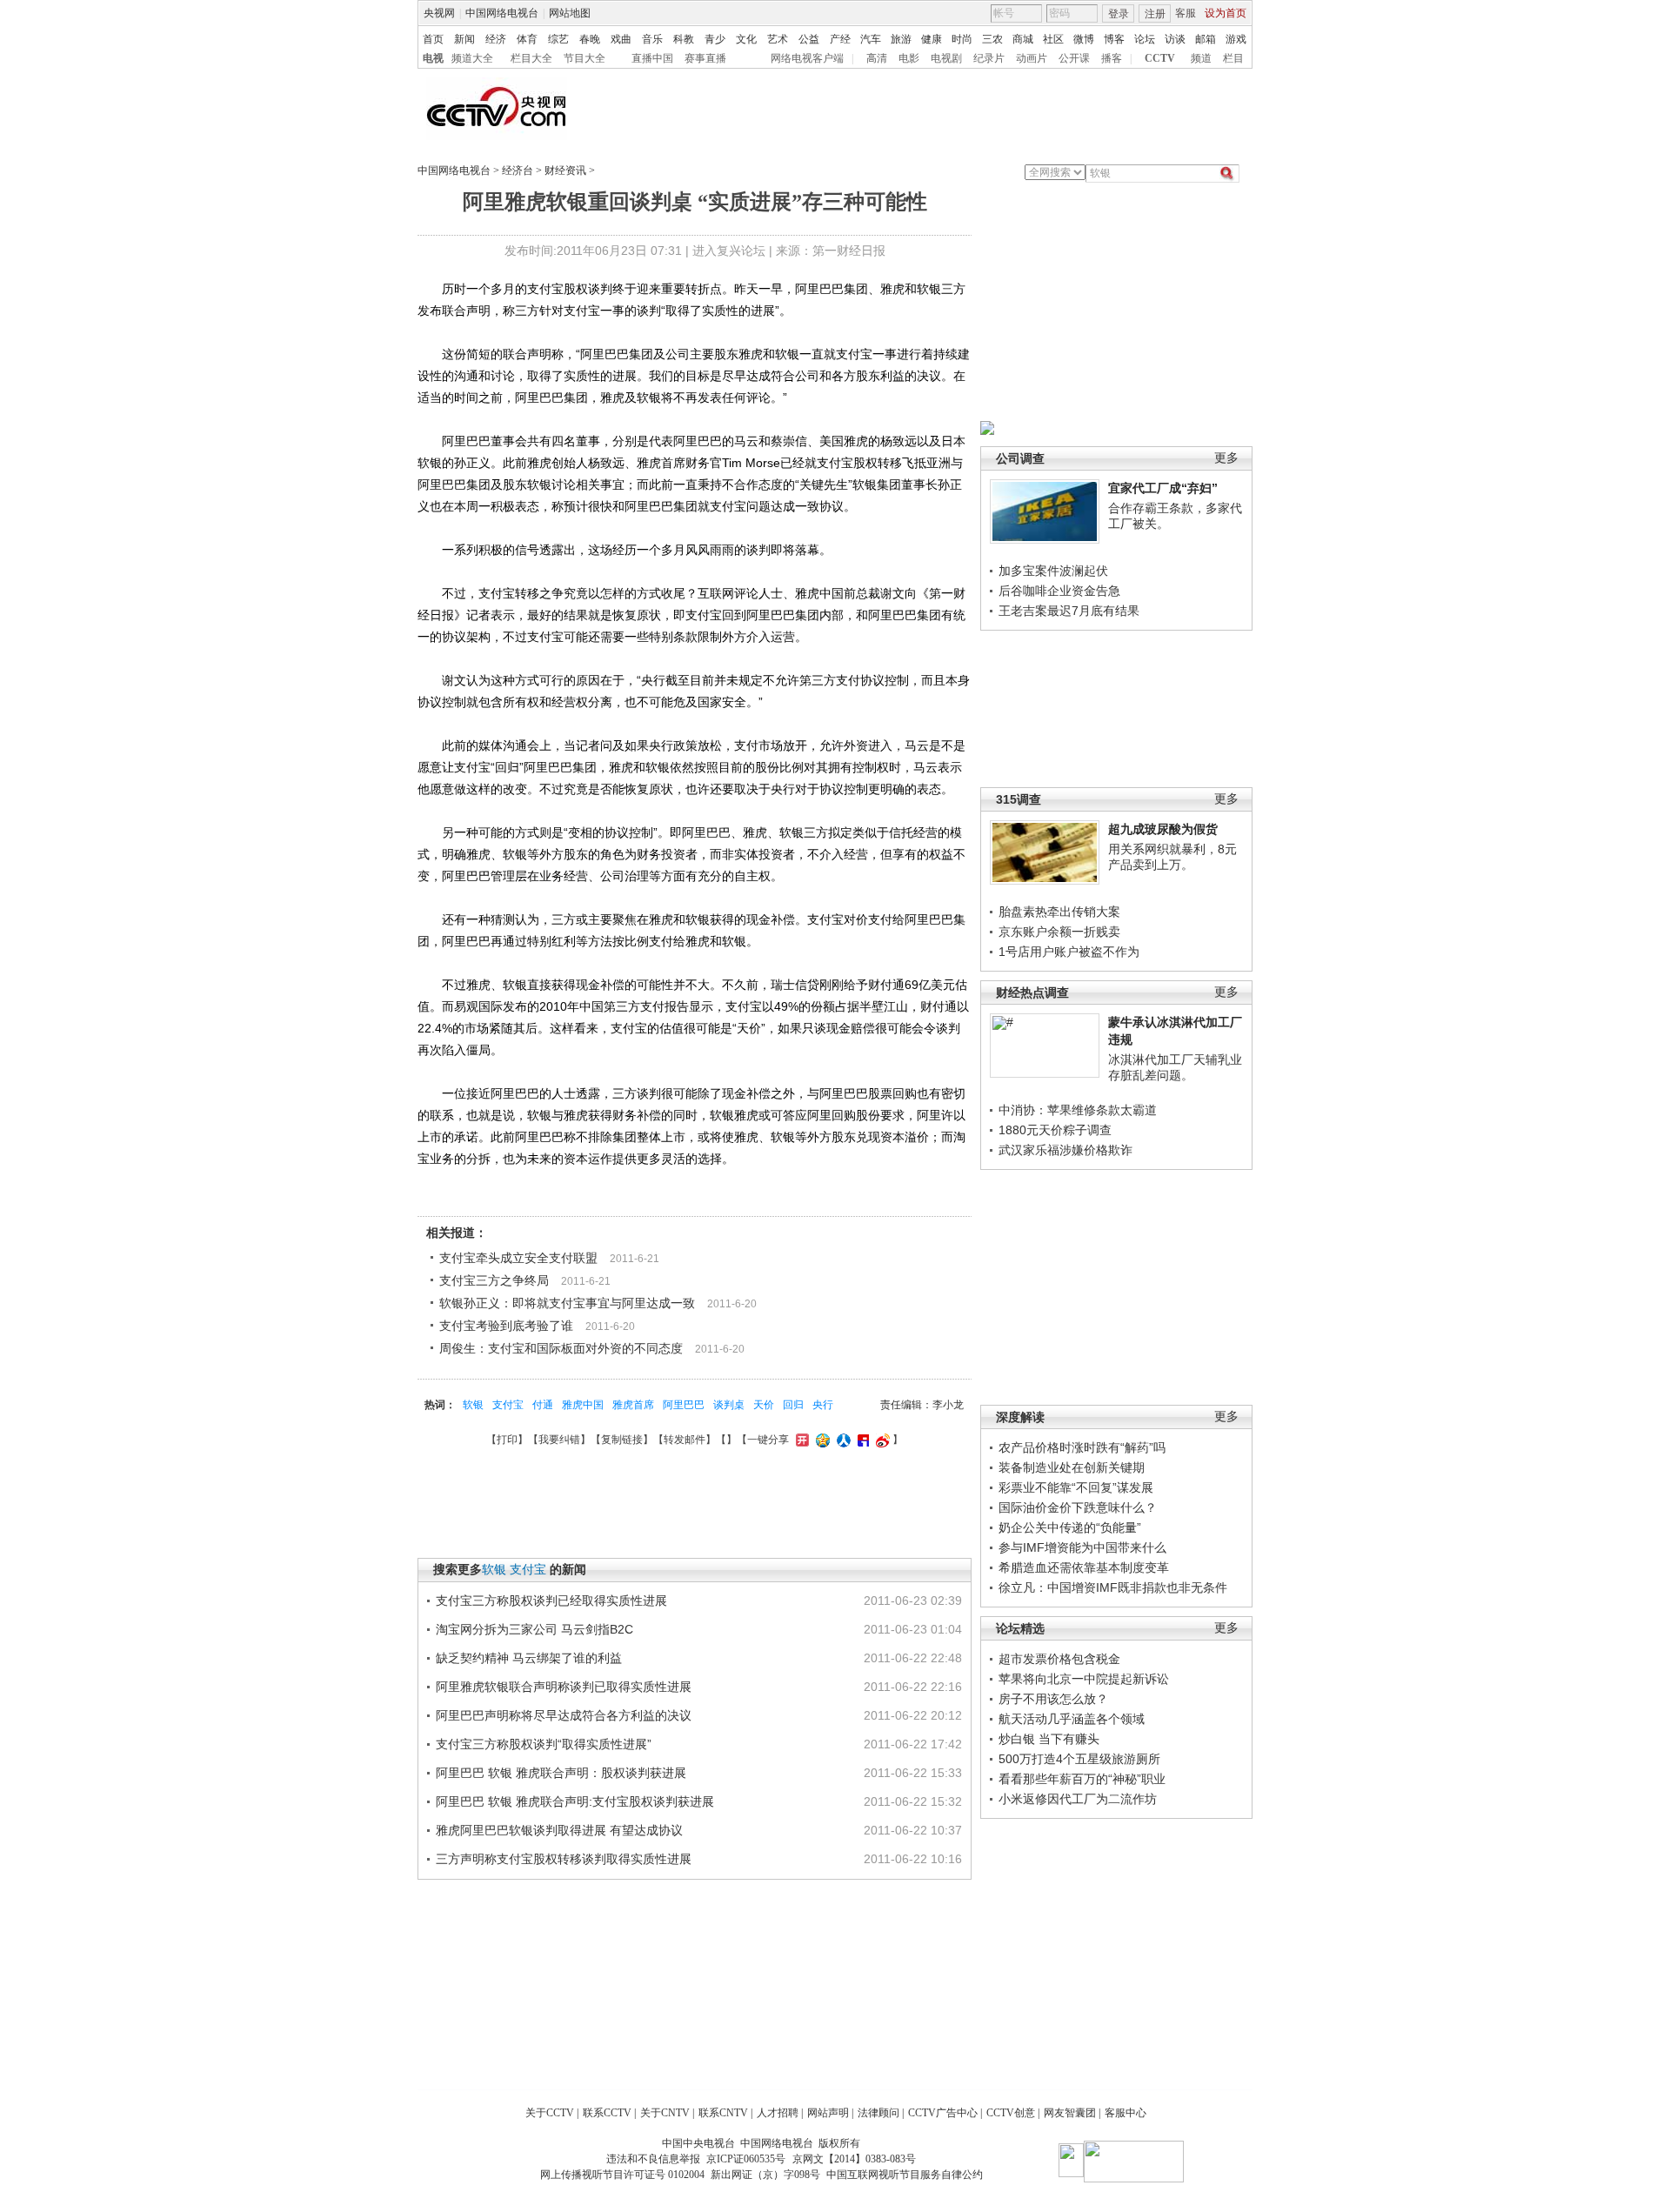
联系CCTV (607, 2113)
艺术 (778, 39)
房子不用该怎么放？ (1053, 1699)
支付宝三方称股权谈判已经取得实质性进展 (551, 1601)
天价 (764, 1405)
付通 (543, 1405)
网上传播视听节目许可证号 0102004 (622, 2175)
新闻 (464, 39)
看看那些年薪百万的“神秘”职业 (1082, 1779)
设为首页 (1226, 13)
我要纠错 (559, 1440)
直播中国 (652, 58)
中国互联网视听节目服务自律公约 (905, 2175)
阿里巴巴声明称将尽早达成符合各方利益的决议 (564, 1715)
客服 (1186, 13)
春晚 (590, 39)
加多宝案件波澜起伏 (1053, 571)
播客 (1112, 58)
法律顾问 (878, 2113)
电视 (433, 58)
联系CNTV (723, 2113)
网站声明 (828, 2113)
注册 (1155, 14)
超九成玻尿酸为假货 (1163, 829)
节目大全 (584, 58)
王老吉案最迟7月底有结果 (1069, 611)
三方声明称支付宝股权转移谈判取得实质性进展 (564, 1859)
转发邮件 (685, 1440)
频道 (1201, 58)
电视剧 (946, 58)
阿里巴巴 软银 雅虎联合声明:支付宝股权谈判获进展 (575, 1801)
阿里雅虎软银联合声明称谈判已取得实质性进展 (564, 1687)
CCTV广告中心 (943, 2113)
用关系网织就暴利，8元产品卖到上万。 (1172, 857)
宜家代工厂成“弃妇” (1163, 488)
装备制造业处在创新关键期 (1072, 1467)
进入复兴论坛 (729, 251)
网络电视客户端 (807, 58)
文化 (746, 39)
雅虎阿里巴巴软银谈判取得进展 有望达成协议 (559, 1830)
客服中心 (1126, 2113)
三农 (992, 39)
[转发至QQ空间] (821, 1440)
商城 (1023, 39)
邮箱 (1206, 39)
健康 (932, 39)
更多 (1226, 458)
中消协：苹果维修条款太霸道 (1078, 1110)
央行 (823, 1405)
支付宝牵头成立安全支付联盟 (518, 1258)
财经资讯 (565, 170)
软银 (473, 1405)
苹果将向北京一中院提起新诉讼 (1084, 1679)
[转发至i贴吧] (861, 1440)
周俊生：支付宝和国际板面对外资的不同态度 (561, 1348)
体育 (527, 39)
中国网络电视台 (502, 13)
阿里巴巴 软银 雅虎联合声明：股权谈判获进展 (561, 1773)
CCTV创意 (1011, 2113)
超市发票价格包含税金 (1059, 1659)
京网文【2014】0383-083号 (854, 2159)
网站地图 (570, 13)
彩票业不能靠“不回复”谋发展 (1076, 1487)
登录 (1119, 14)
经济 (496, 39)
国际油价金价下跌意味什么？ (1078, 1507)
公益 (809, 39)
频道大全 (472, 58)
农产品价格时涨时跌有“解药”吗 (1082, 1447)
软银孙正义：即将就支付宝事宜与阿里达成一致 (567, 1303)
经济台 (518, 170)
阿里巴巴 (684, 1405)
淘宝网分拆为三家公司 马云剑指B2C (534, 1629)
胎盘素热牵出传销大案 (1059, 912)
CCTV (1160, 58)
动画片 (1032, 58)
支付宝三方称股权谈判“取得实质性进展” (544, 1744)
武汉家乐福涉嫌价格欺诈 (1065, 1150)
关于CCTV (550, 2113)
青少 (715, 39)
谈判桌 (729, 1405)
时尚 (962, 39)
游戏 (1236, 39)
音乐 (652, 39)
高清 (877, 58)
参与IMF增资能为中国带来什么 (1082, 1547)
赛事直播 (705, 58)
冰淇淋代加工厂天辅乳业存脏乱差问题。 (1175, 1067)
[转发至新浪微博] (881, 1440)
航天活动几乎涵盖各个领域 (1072, 1719)
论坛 (1145, 39)
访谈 (1175, 39)
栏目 (1233, 58)
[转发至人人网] (842, 1440)
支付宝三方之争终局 (494, 1280)
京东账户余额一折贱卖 (1059, 932)
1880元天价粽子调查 (1055, 1130)
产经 (840, 39)
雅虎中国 (583, 1405)
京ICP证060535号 (746, 2159)
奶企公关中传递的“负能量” (1070, 1527)
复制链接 (622, 1440)
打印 (507, 1440)
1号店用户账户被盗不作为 (1069, 952)
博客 (1114, 39)
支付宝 (508, 1405)
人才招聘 (778, 2113)
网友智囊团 (1070, 2113)
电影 (909, 58)
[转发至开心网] (800, 1440)
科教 (684, 39)
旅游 (901, 39)
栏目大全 (531, 58)
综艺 (558, 39)
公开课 (1074, 58)
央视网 (439, 13)
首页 (433, 39)
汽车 (871, 39)
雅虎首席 (633, 1405)
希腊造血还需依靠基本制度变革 (1084, 1567)
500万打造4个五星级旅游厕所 (1079, 1759)
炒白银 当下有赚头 (1049, 1739)
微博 (1084, 39)
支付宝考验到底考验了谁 (506, 1326)
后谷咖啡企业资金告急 (1059, 591)
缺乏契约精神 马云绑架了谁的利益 (529, 1658)
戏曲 (621, 39)
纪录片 (989, 58)
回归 (793, 1405)
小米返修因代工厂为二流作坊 (1078, 1799)
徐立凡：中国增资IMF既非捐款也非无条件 (1113, 1587)
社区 (1053, 39)
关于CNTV (665, 2113)
